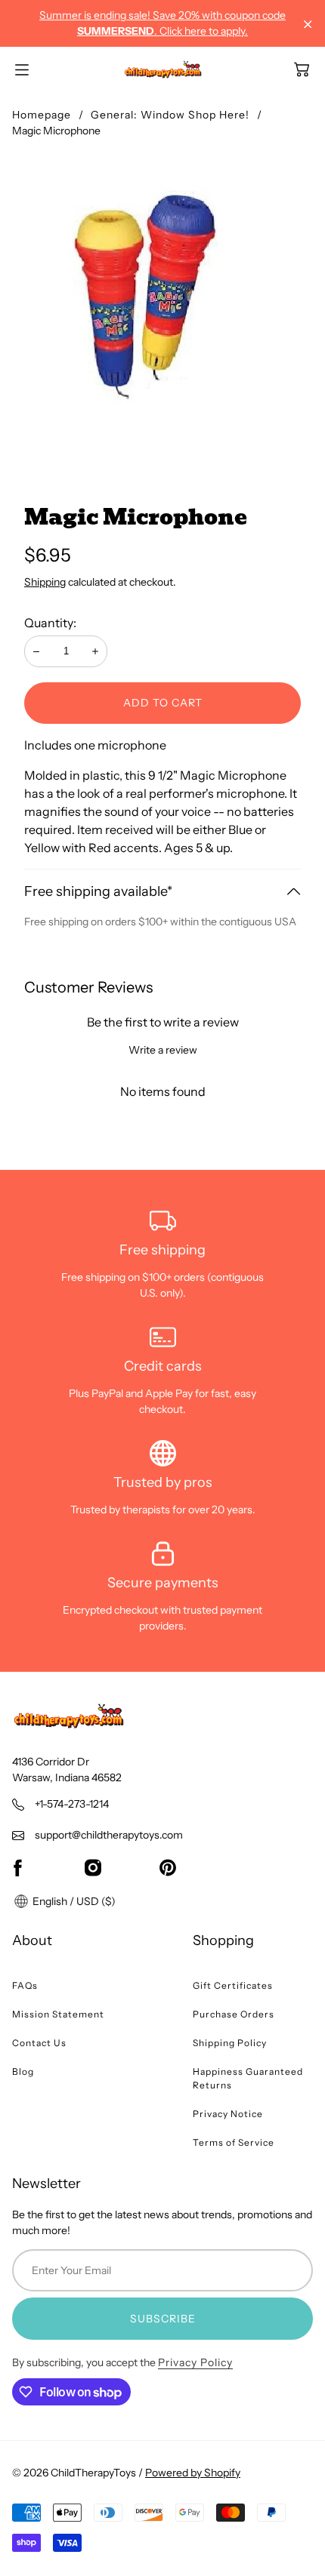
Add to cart (163, 703)
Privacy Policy (195, 2362)
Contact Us (39, 2043)
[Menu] (22, 70)
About (32, 1940)
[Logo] (163, 69)
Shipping (45, 582)
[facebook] (17, 1867)
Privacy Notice (228, 2114)
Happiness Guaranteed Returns (248, 2078)
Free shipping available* (98, 891)
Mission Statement (58, 2014)
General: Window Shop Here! (170, 115)
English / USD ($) (73, 1901)
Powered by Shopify (193, 2473)
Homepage (42, 115)
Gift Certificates (233, 1985)
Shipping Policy (230, 2043)
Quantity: (50, 623)
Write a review (163, 1050)
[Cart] (302, 69)
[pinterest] (168, 1867)
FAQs (25, 1985)
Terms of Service (234, 2142)
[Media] (162, 304)
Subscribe (163, 2319)
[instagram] (93, 1867)
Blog (23, 2071)
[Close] (308, 25)
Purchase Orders (234, 2014)
